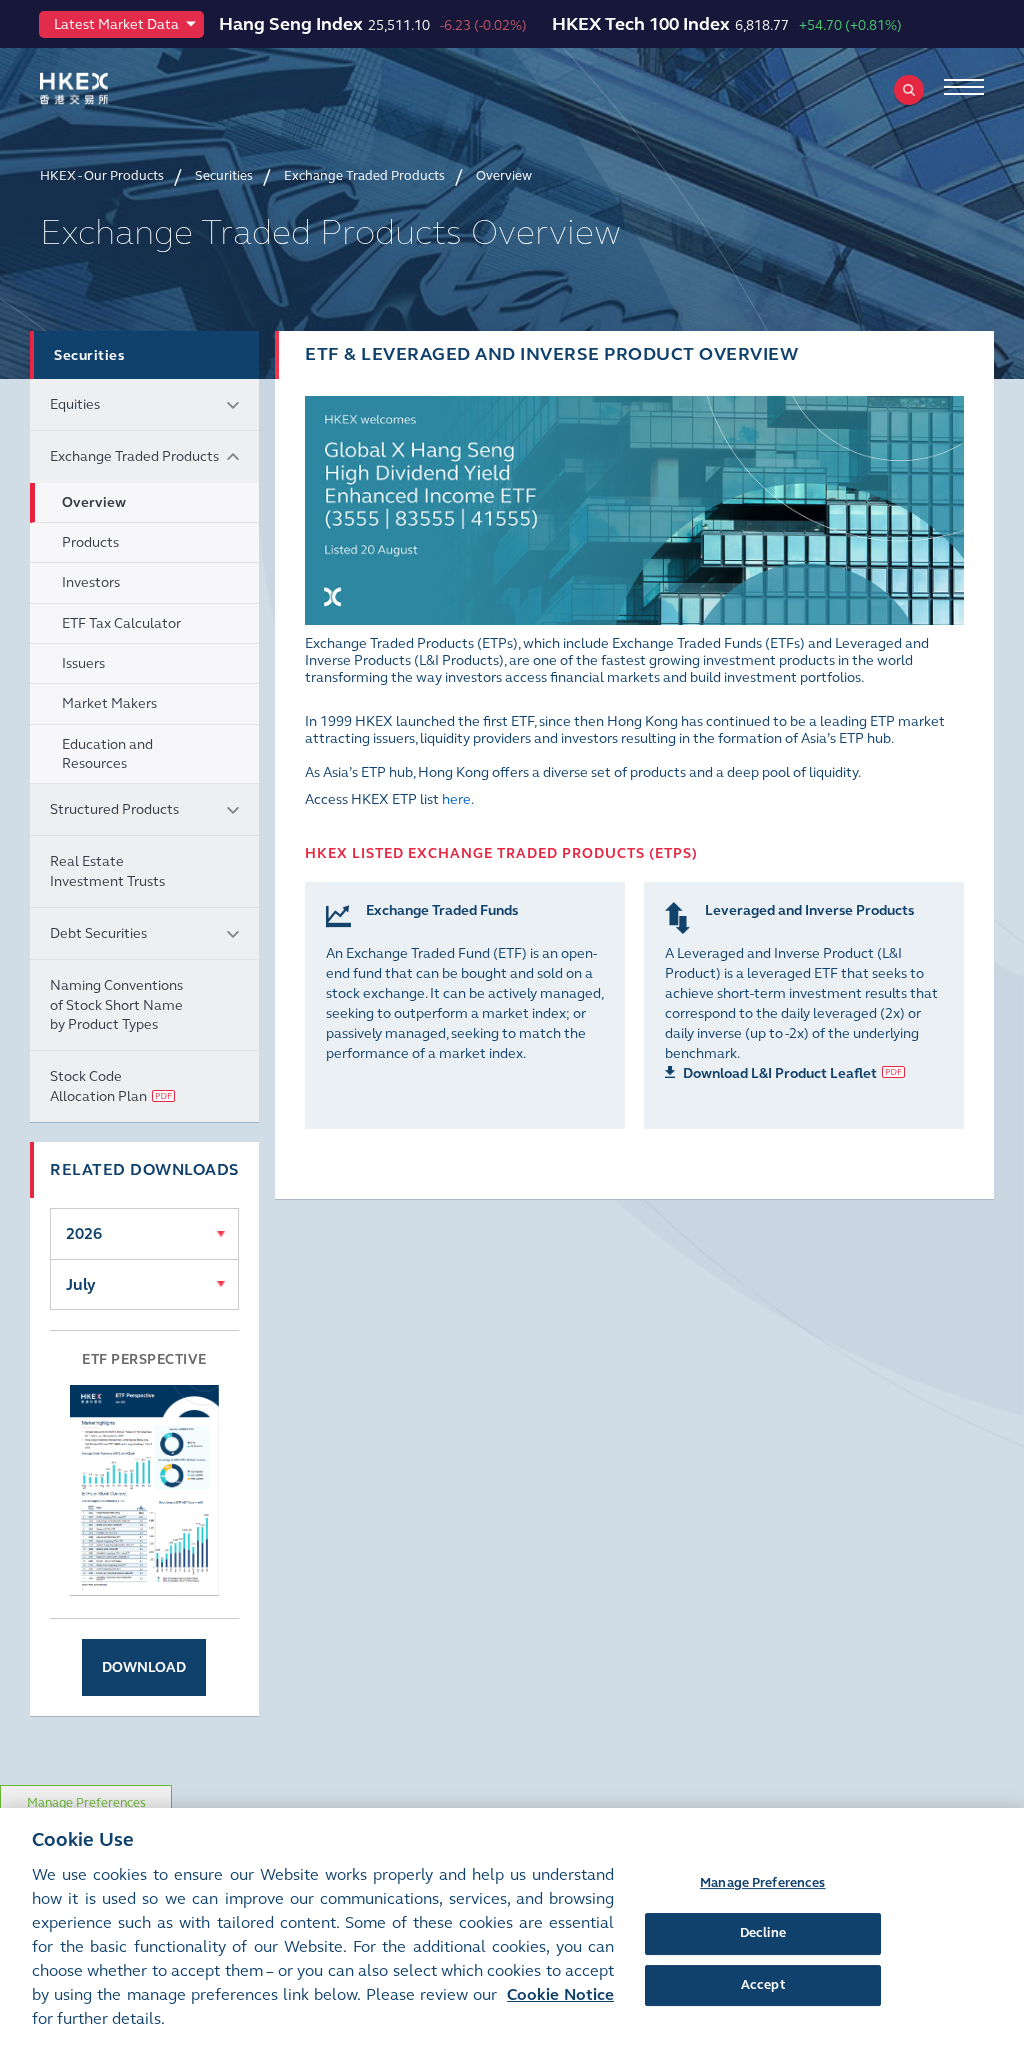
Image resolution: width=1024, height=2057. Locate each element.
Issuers (83, 663)
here (456, 799)
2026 (84, 1233)
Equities (75, 404)
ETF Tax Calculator (121, 623)
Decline (763, 1933)
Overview (94, 502)
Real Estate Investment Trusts (107, 871)
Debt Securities (98, 933)
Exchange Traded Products (134, 456)
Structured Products (114, 809)
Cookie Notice (560, 1994)
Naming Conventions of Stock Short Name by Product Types (116, 1005)
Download (144, 1667)
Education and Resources (107, 754)
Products (90, 542)
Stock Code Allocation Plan (98, 1086)
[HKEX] (105, 88)
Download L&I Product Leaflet (780, 1073)
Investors (91, 582)
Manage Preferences (86, 1803)
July (81, 1284)
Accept (763, 1985)
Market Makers (109, 703)
